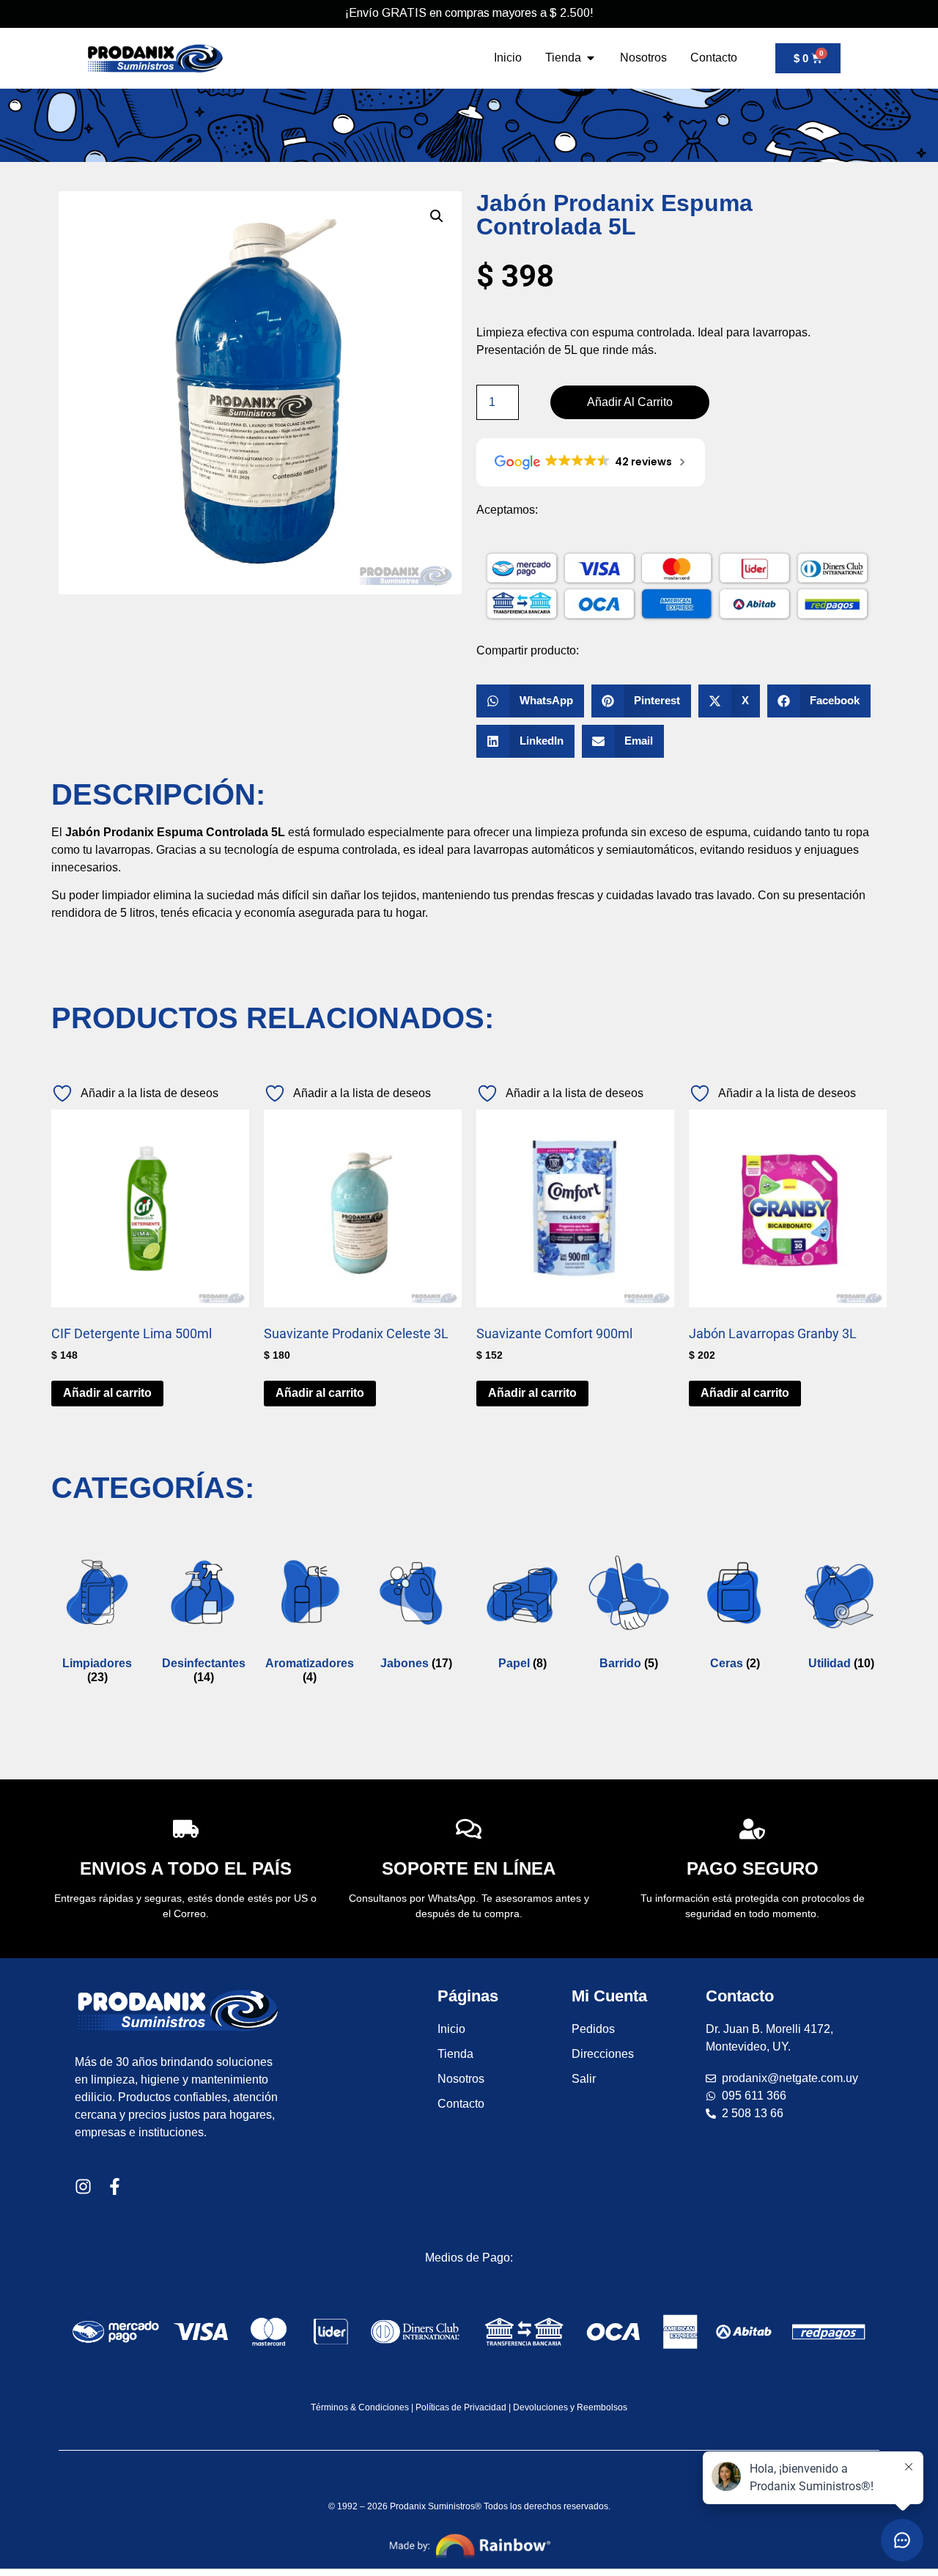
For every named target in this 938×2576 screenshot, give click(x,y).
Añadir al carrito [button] (107, 1393)
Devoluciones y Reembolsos (570, 2407)
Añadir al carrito (630, 402)
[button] (437, 216)
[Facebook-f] (115, 2186)
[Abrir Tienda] (591, 58)
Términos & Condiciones (360, 2407)
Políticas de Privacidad (461, 2407)
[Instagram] (83, 2186)
